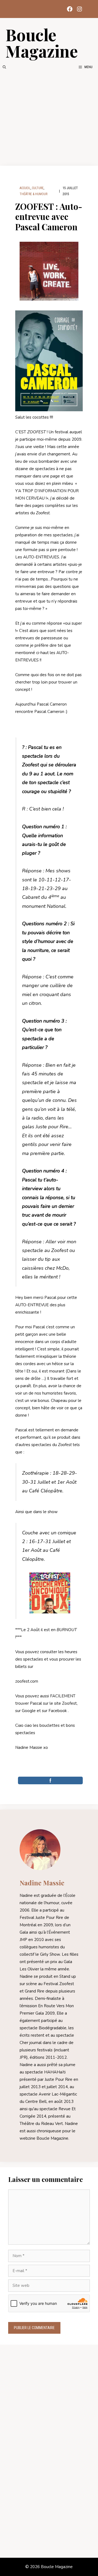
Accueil (25, 188)
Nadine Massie (42, 1883)
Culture (38, 188)
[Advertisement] (49, 118)
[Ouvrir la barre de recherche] (4, 67)
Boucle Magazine (42, 43)
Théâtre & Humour (33, 194)
